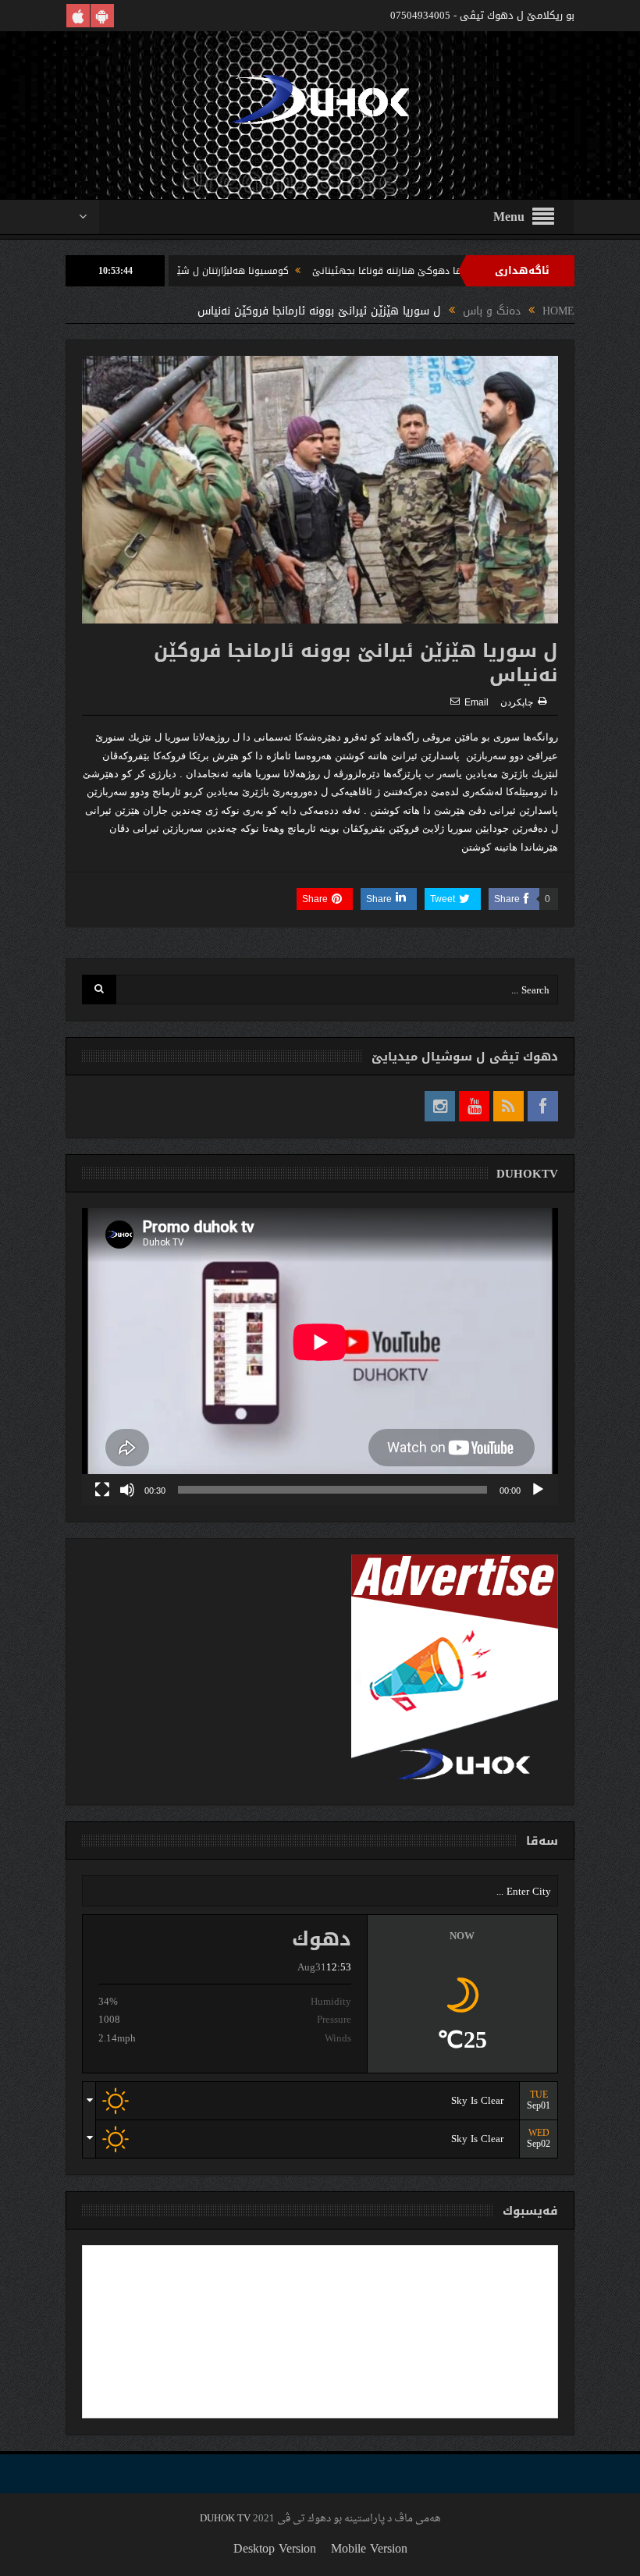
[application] (320, 1357)
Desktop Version (275, 2548)
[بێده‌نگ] (127, 1490)
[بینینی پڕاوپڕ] (102, 1490)
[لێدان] (538, 1490)
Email (476, 702)
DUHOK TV (225, 2519)
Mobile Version (369, 2548)
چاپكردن (517, 702)
